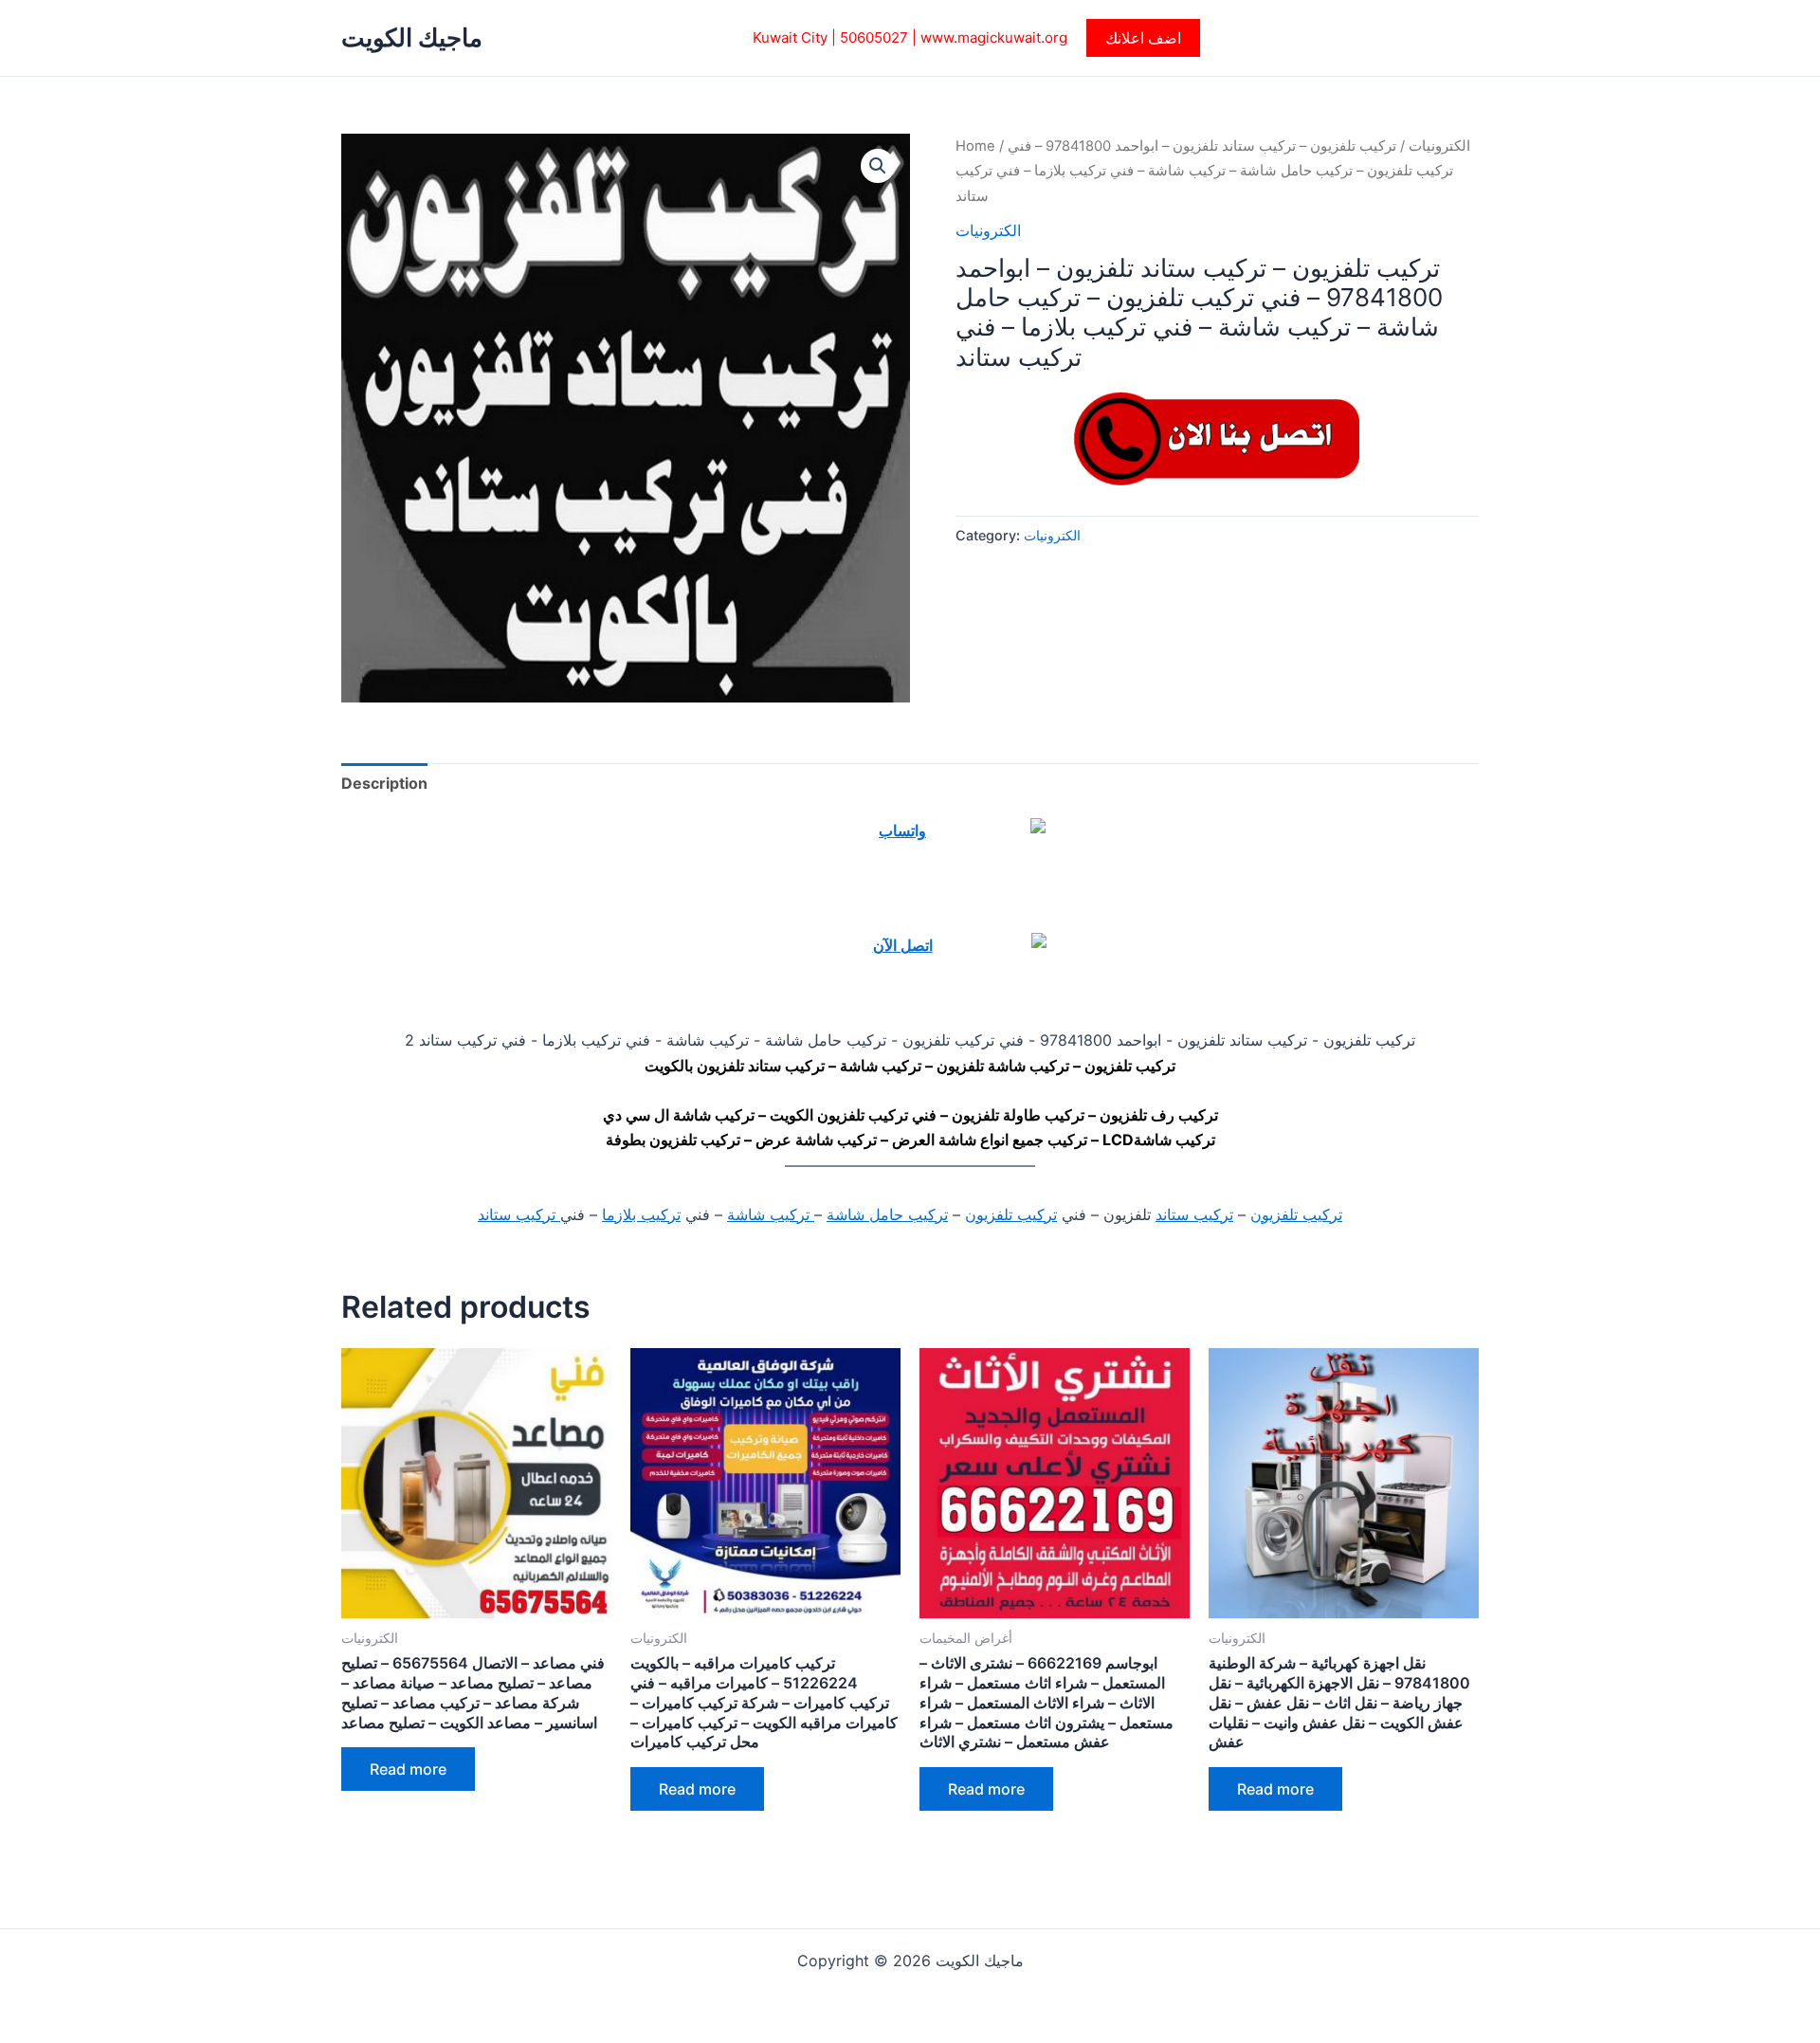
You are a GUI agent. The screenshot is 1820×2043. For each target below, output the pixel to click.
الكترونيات (1439, 146)
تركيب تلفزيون (1296, 1214)
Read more (408, 1769)
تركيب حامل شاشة (887, 1214)
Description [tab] (384, 783)
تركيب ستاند (1194, 1214)
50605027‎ (874, 37)
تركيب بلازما (641, 1214)
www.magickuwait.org (994, 37)
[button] (1143, 38)
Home (975, 146)
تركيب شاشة (771, 1214)
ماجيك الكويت (412, 37)
